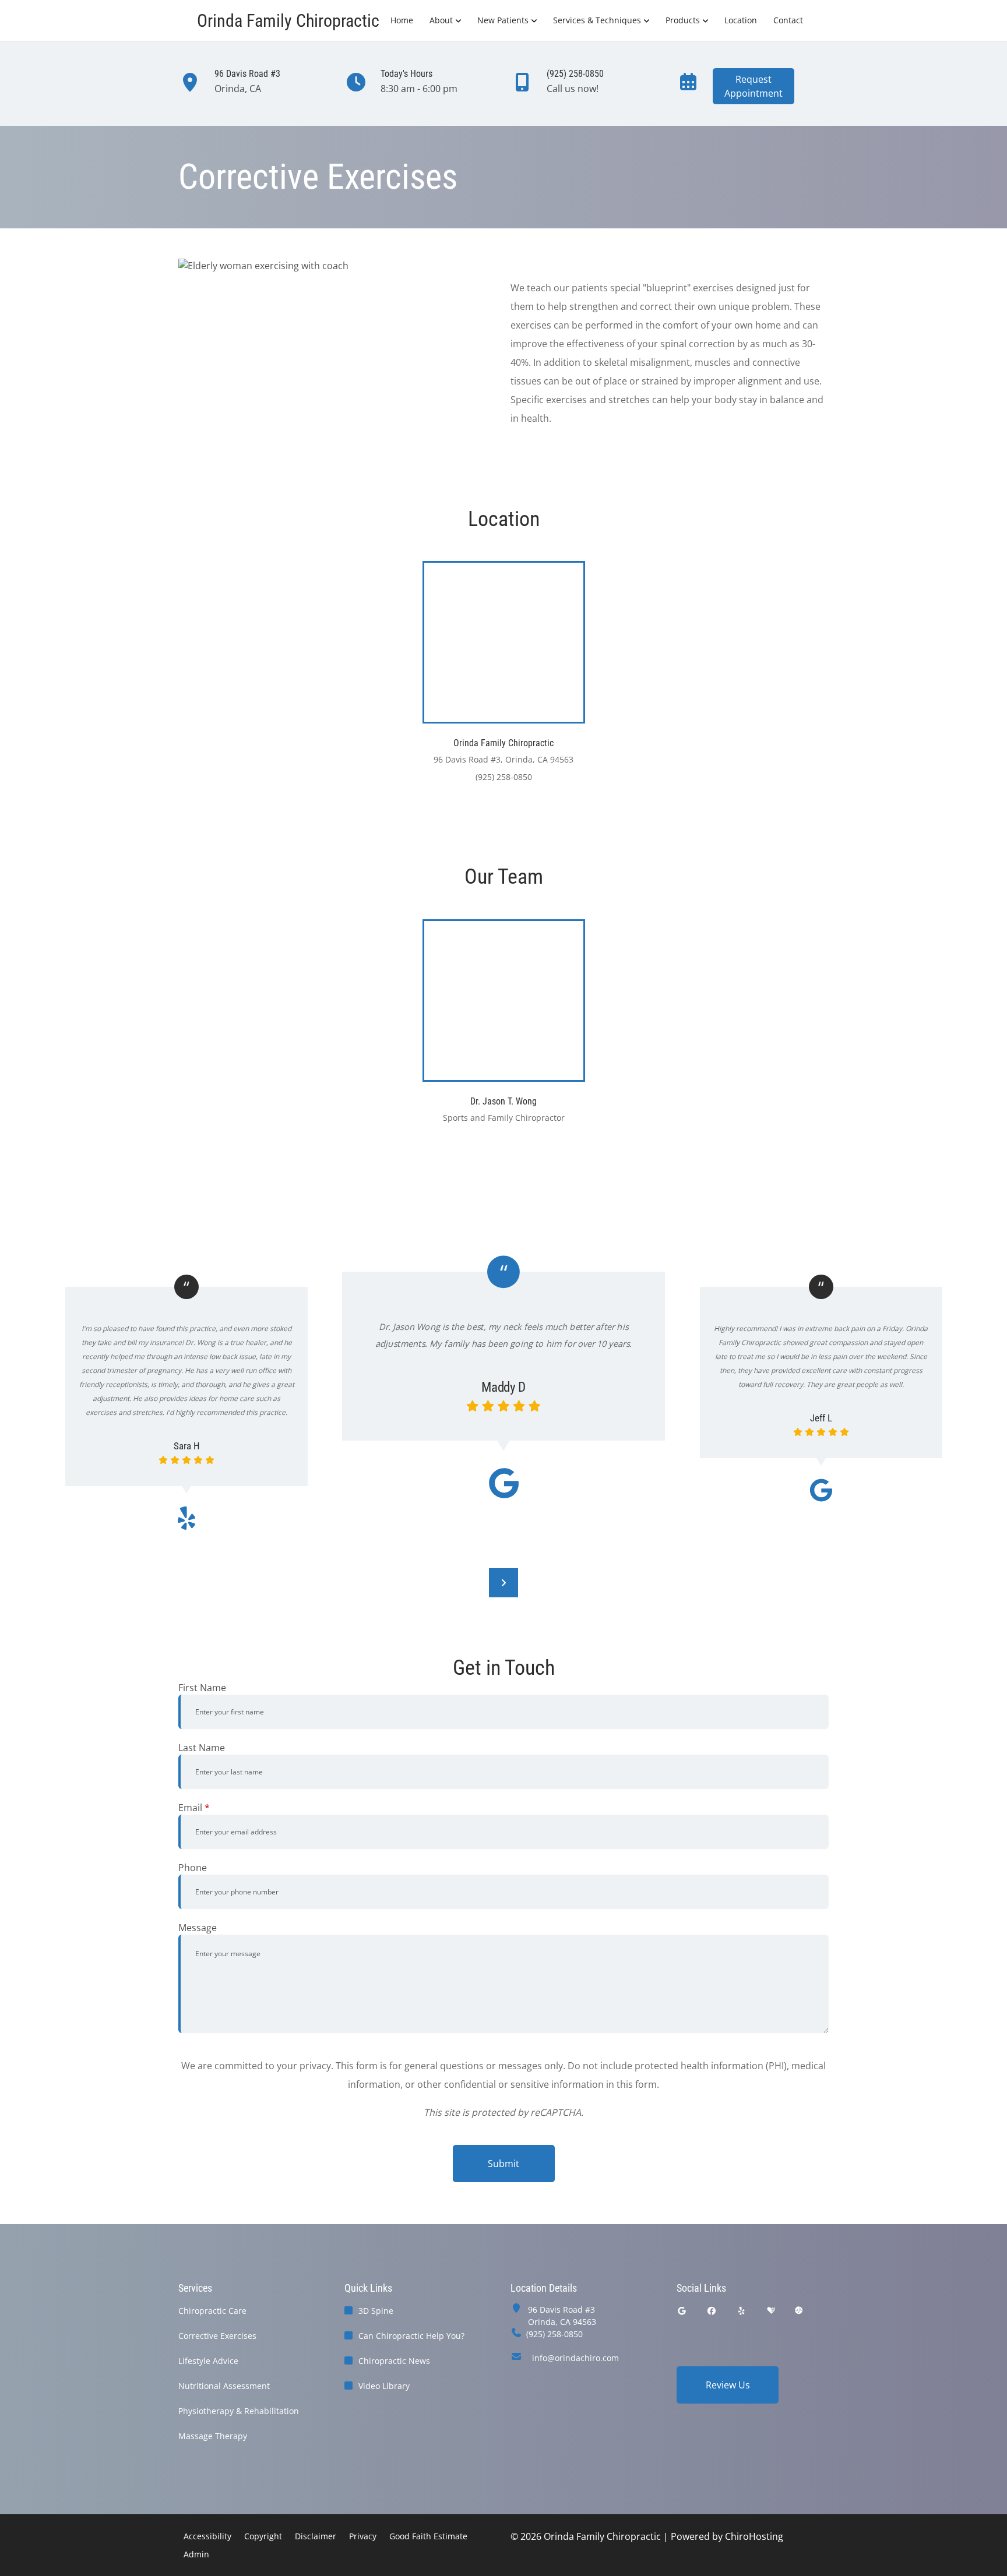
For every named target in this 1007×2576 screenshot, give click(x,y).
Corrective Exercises (217, 2336)
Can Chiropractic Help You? (411, 2336)
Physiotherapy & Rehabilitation (239, 2411)
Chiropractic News (394, 2361)
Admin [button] (196, 2554)
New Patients (503, 20)
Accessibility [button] (207, 2536)
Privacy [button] (363, 2536)
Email (194, 1808)
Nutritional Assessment (224, 2386)
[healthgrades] (771, 2311)
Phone (193, 1868)
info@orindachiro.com (575, 2358)
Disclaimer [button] (316, 2536)
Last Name (202, 1748)
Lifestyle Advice (208, 2361)
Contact (788, 20)
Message (198, 1928)
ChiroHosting (754, 2536)
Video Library (384, 2386)
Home (402, 20)
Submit (503, 2164)
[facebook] (712, 2311)
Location (741, 20)
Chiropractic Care (212, 2311)
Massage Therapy (213, 2436)
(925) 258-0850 (554, 2334)
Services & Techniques (597, 20)
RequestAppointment (754, 86)
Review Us (728, 2385)
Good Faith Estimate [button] (428, 2536)
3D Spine (376, 2311)
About (441, 20)
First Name (202, 1688)
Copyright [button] (263, 2536)
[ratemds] (799, 2311)
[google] (682, 2311)
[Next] (503, 1583)
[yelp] (742, 2311)
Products (683, 20)
